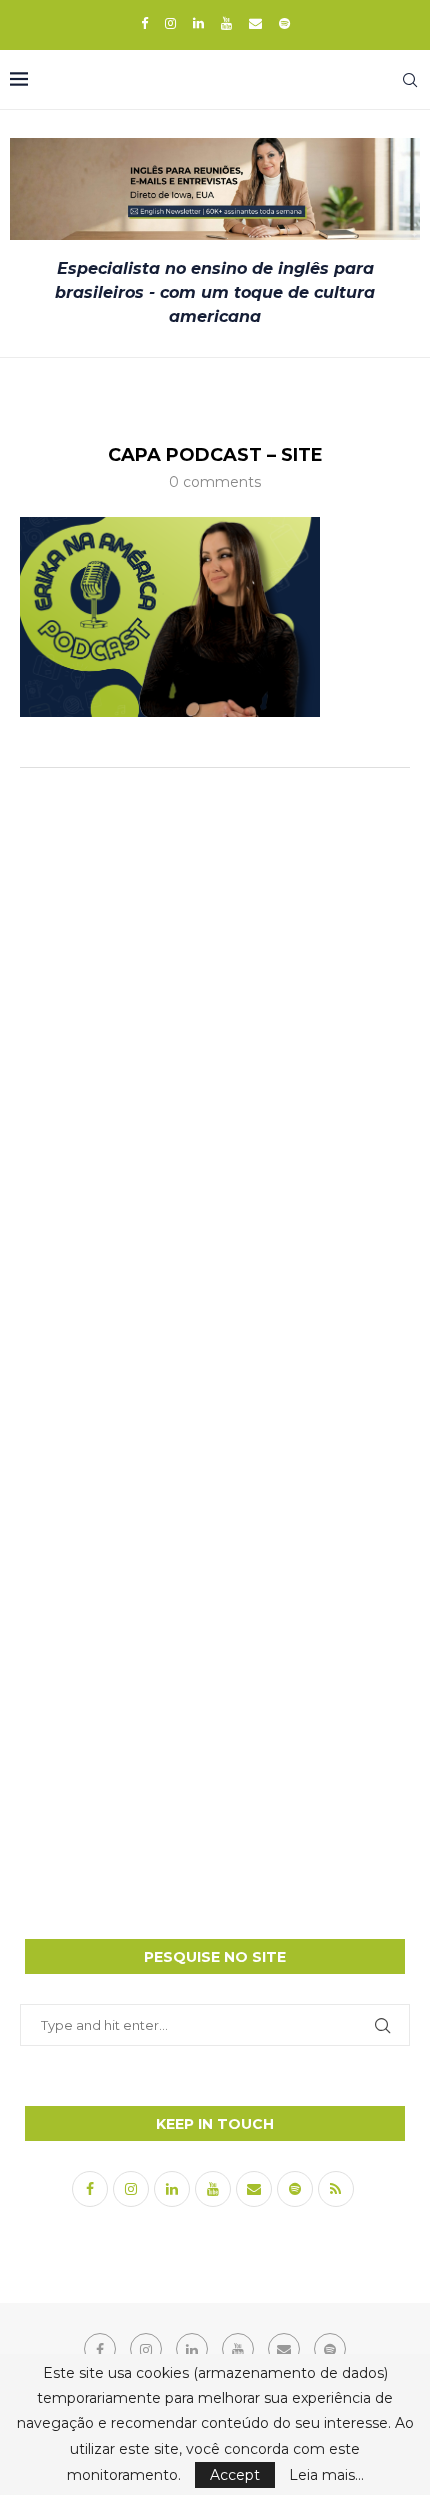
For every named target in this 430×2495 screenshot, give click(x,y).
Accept (235, 2475)
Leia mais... (326, 2475)
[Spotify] (284, 23)
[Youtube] (226, 23)
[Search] (410, 80)
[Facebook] (144, 23)
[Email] (255, 23)
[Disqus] (215, 1048)
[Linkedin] (198, 23)
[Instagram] (170, 23)
